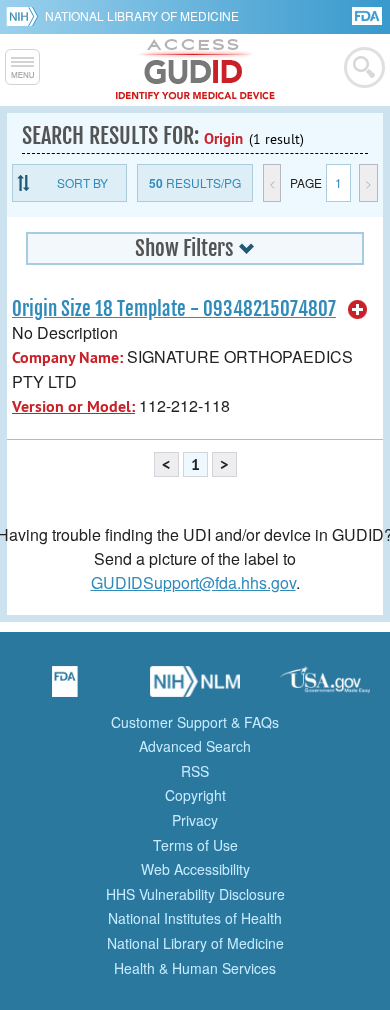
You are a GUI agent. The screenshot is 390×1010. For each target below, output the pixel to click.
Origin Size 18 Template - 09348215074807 (174, 309)
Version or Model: (73, 406)
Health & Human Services (195, 968)
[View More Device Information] (358, 310)
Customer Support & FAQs (195, 722)
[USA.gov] (325, 688)
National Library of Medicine (142, 15)
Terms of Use (195, 845)
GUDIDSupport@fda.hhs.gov (193, 582)
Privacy (195, 820)
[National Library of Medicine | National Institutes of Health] (195, 688)
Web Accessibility (195, 869)
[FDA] (368, 14)
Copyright (195, 795)
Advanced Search (195, 746)
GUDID (195, 70)
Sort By (82, 182)
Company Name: (67, 357)
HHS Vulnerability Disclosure (195, 894)
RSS (195, 771)
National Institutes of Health (195, 918)
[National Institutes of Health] (25, 16)
